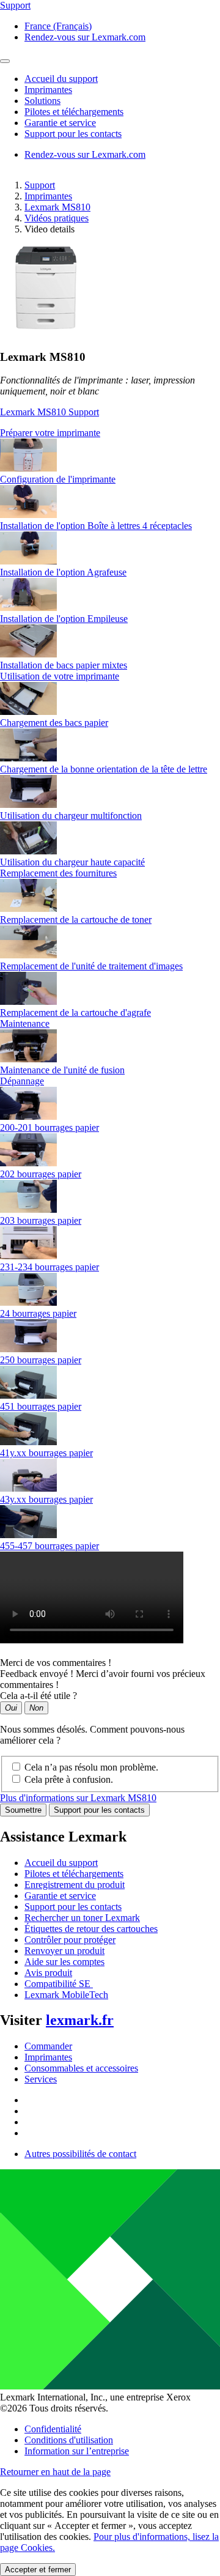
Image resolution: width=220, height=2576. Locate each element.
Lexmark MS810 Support (50, 412)
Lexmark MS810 (57, 207)
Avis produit (48, 1973)
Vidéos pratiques (57, 218)
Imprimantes (48, 196)
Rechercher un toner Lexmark (82, 1918)
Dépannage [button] (22, 1081)
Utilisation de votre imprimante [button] (60, 676)
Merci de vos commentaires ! (56, 1663)
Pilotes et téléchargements (74, 1874)
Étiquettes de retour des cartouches (91, 1929)
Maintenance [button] (25, 1023)
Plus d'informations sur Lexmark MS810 (78, 1798)
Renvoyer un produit (64, 1951)
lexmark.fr (80, 2020)
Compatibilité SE (59, 1984)
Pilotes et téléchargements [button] (74, 112)
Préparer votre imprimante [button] (50, 433)
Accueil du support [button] (61, 79)
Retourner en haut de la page (55, 2472)
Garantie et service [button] (60, 123)
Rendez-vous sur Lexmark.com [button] (85, 37)
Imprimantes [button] (48, 90)
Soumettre (23, 1810)
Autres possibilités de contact (80, 2154)
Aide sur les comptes (64, 1962)
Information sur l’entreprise (77, 2451)
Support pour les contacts (99, 1810)
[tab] (110, 433)
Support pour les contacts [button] (73, 134)
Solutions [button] (42, 101)
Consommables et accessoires (81, 2068)
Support (40, 185)
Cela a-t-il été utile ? (38, 1696)
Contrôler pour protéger (70, 1940)
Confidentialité (53, 2429)
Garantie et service (60, 1896)
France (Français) (58, 26)
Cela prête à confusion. (69, 1779)
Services (41, 2079)
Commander (48, 2046)
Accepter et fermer (38, 2570)
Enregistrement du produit (75, 1885)
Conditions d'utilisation (69, 2440)
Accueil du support (61, 1863)
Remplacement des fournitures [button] (58, 873)
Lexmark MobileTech (66, 1995)
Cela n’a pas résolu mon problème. (91, 1767)
